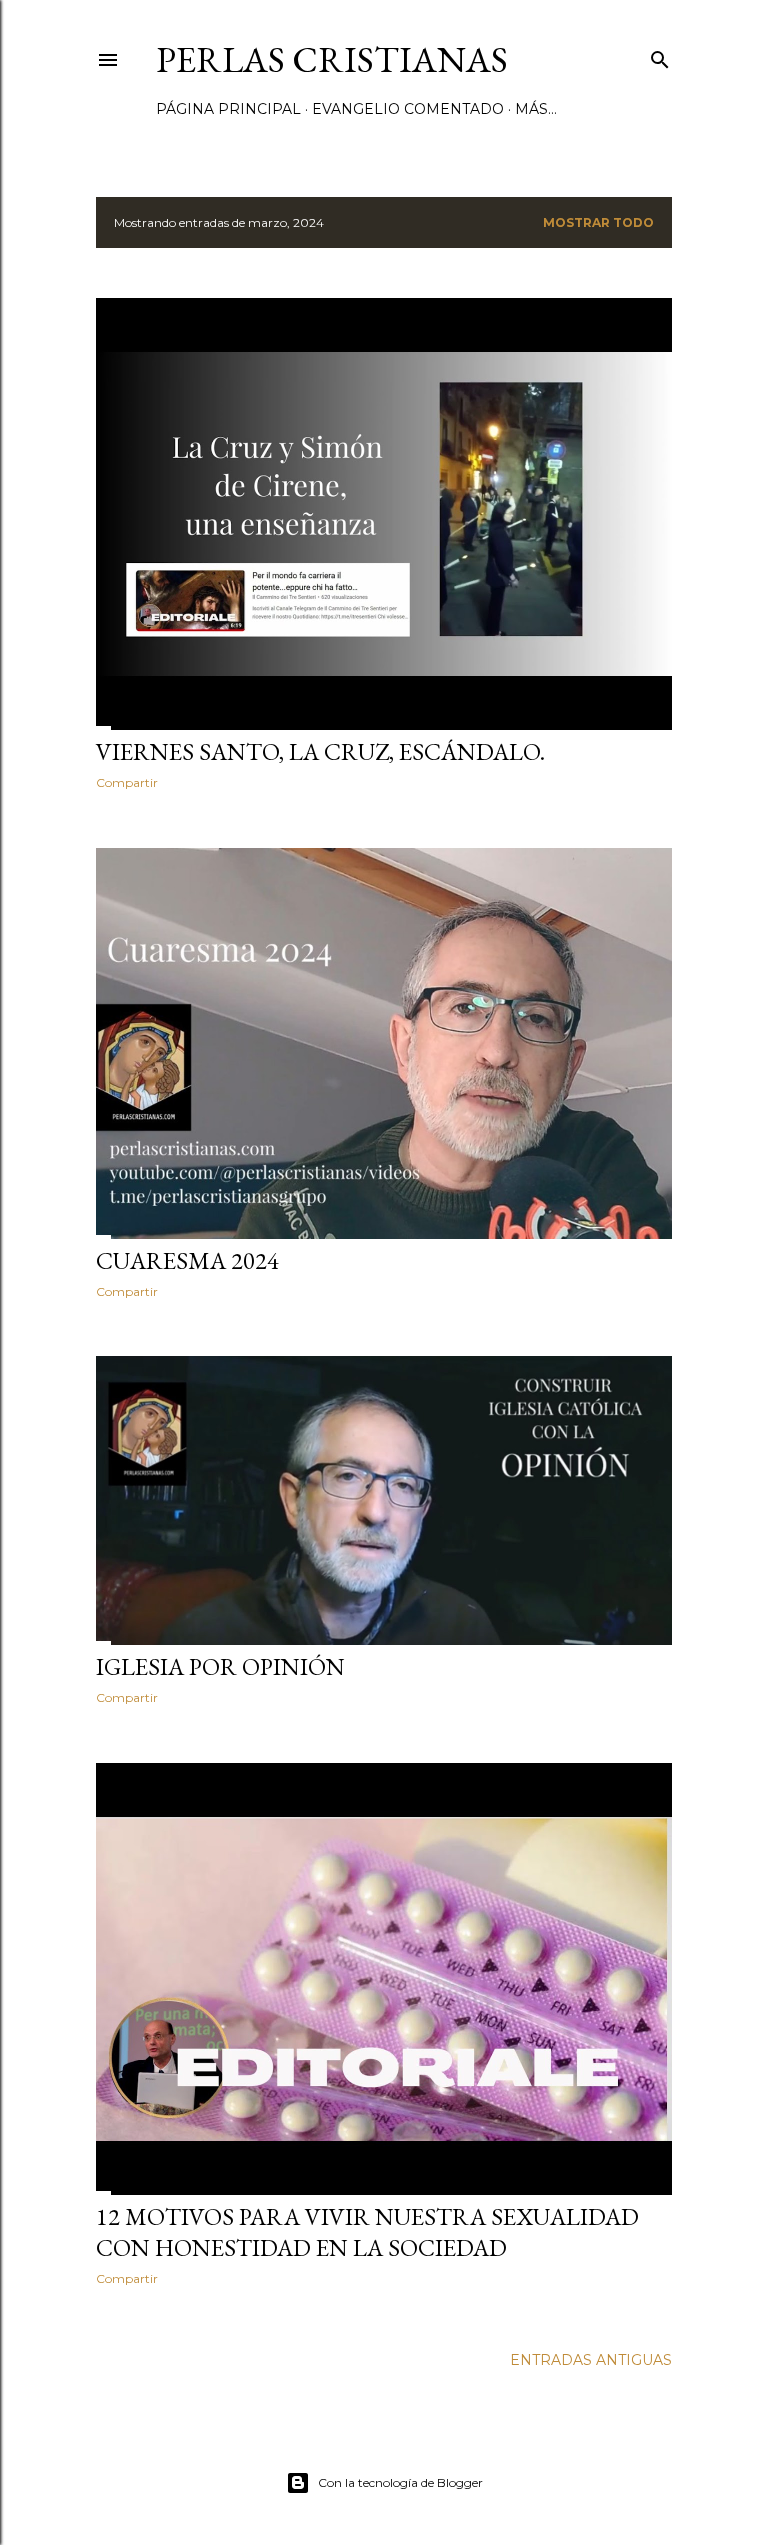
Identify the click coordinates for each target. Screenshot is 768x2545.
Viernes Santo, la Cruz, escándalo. (320, 751)
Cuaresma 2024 (187, 1260)
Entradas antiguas (591, 2360)
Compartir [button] (127, 782)
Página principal (228, 109)
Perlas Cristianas (332, 59)
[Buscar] (660, 55)
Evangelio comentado (408, 109)
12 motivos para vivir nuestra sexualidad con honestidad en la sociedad (367, 2232)
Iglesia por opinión (220, 1666)
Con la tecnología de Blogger (400, 2482)
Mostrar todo (598, 222)
